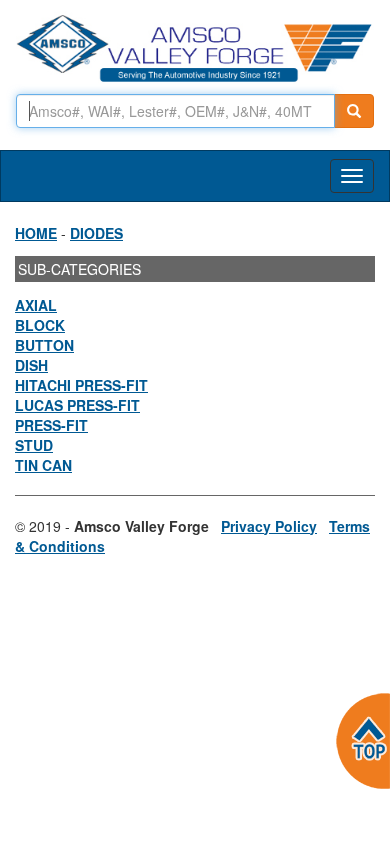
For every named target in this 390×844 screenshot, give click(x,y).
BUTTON (44, 345)
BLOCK (40, 325)
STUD (34, 445)
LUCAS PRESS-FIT (77, 405)
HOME (36, 233)
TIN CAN (43, 465)
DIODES (96, 233)
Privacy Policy (269, 526)
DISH (31, 365)
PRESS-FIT (51, 425)
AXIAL (36, 305)
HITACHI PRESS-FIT (81, 385)
